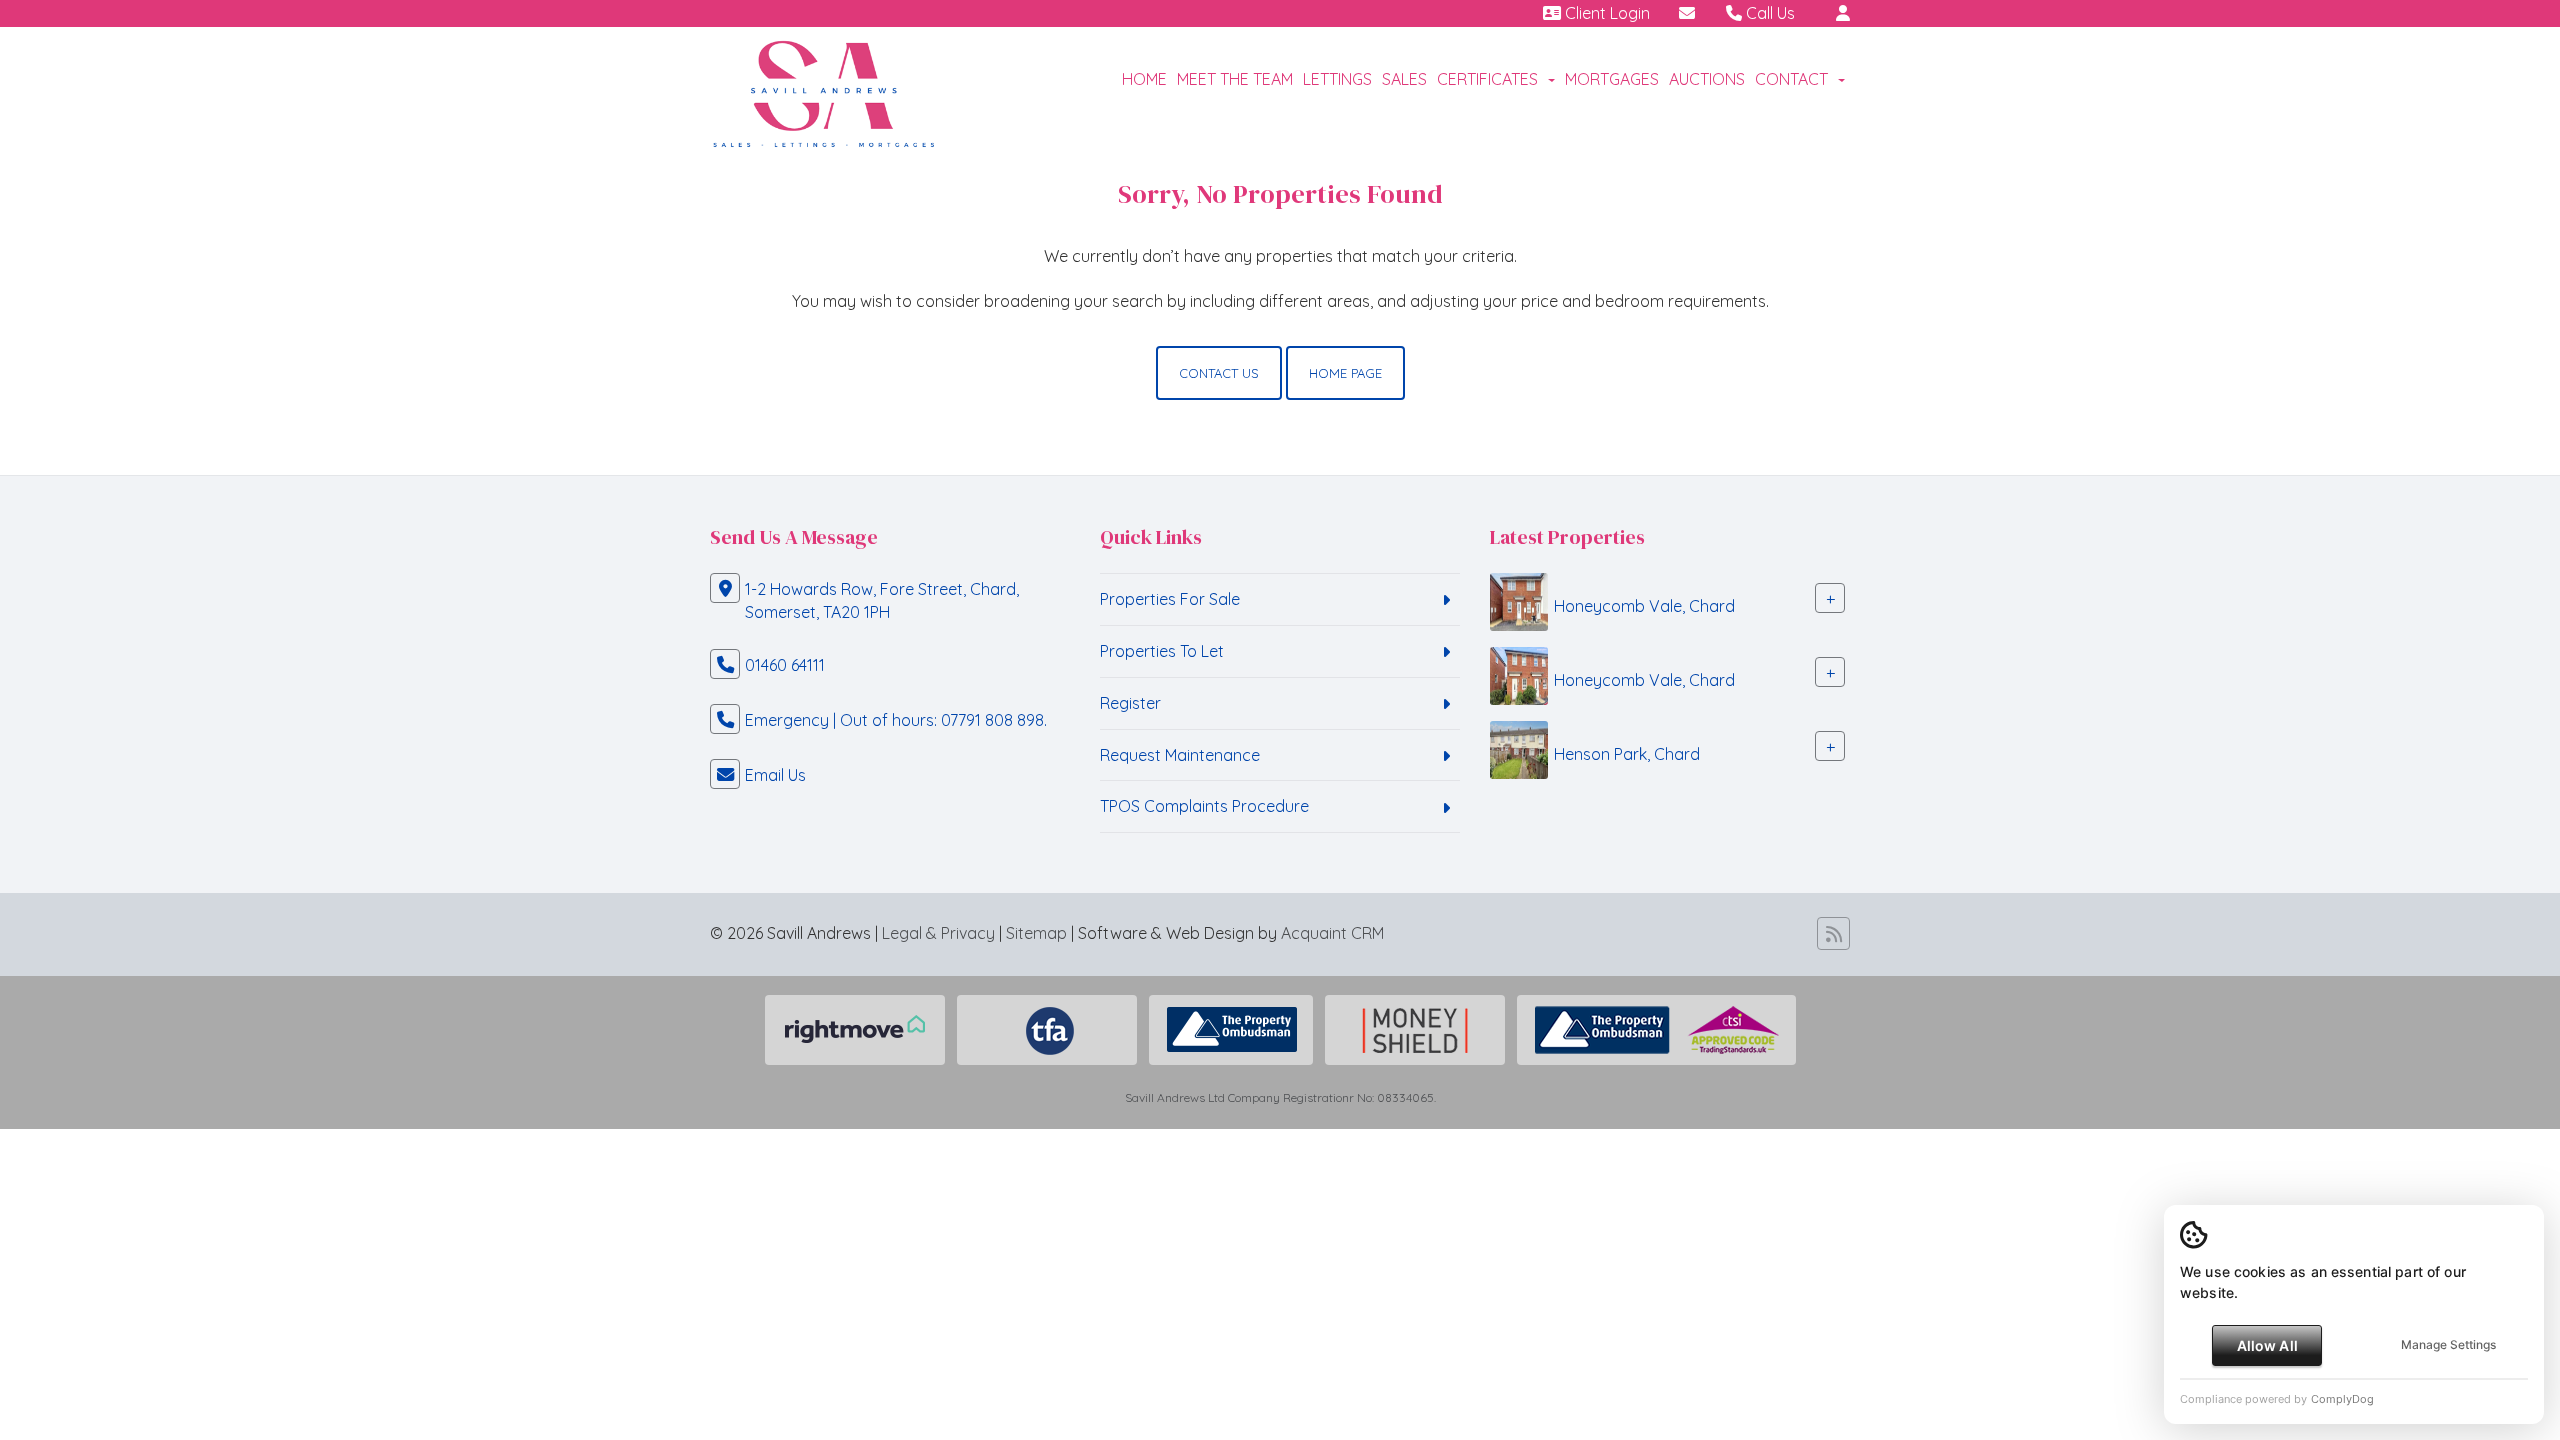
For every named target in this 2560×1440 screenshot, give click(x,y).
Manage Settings (2448, 1344)
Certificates (1487, 79)
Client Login (1605, 13)
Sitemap (1036, 933)
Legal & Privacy (938, 933)
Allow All (2267, 1345)
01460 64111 (785, 665)
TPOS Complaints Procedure (1204, 806)
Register (1130, 703)
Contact (1791, 79)
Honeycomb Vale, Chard (1644, 606)
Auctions (1707, 79)
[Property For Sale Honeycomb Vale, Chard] (1519, 600)
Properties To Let (1162, 651)
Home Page (1345, 373)
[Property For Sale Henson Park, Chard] (1519, 748)
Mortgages (1612, 79)
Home (1144, 79)
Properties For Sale (1170, 599)
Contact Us (1219, 373)
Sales (1404, 79)
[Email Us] (1687, 13)
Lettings (1337, 79)
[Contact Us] (1843, 13)
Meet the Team (1235, 79)
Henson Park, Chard (1627, 754)
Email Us (775, 775)
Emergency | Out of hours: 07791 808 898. (896, 720)
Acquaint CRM (1332, 933)
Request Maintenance (1180, 755)
